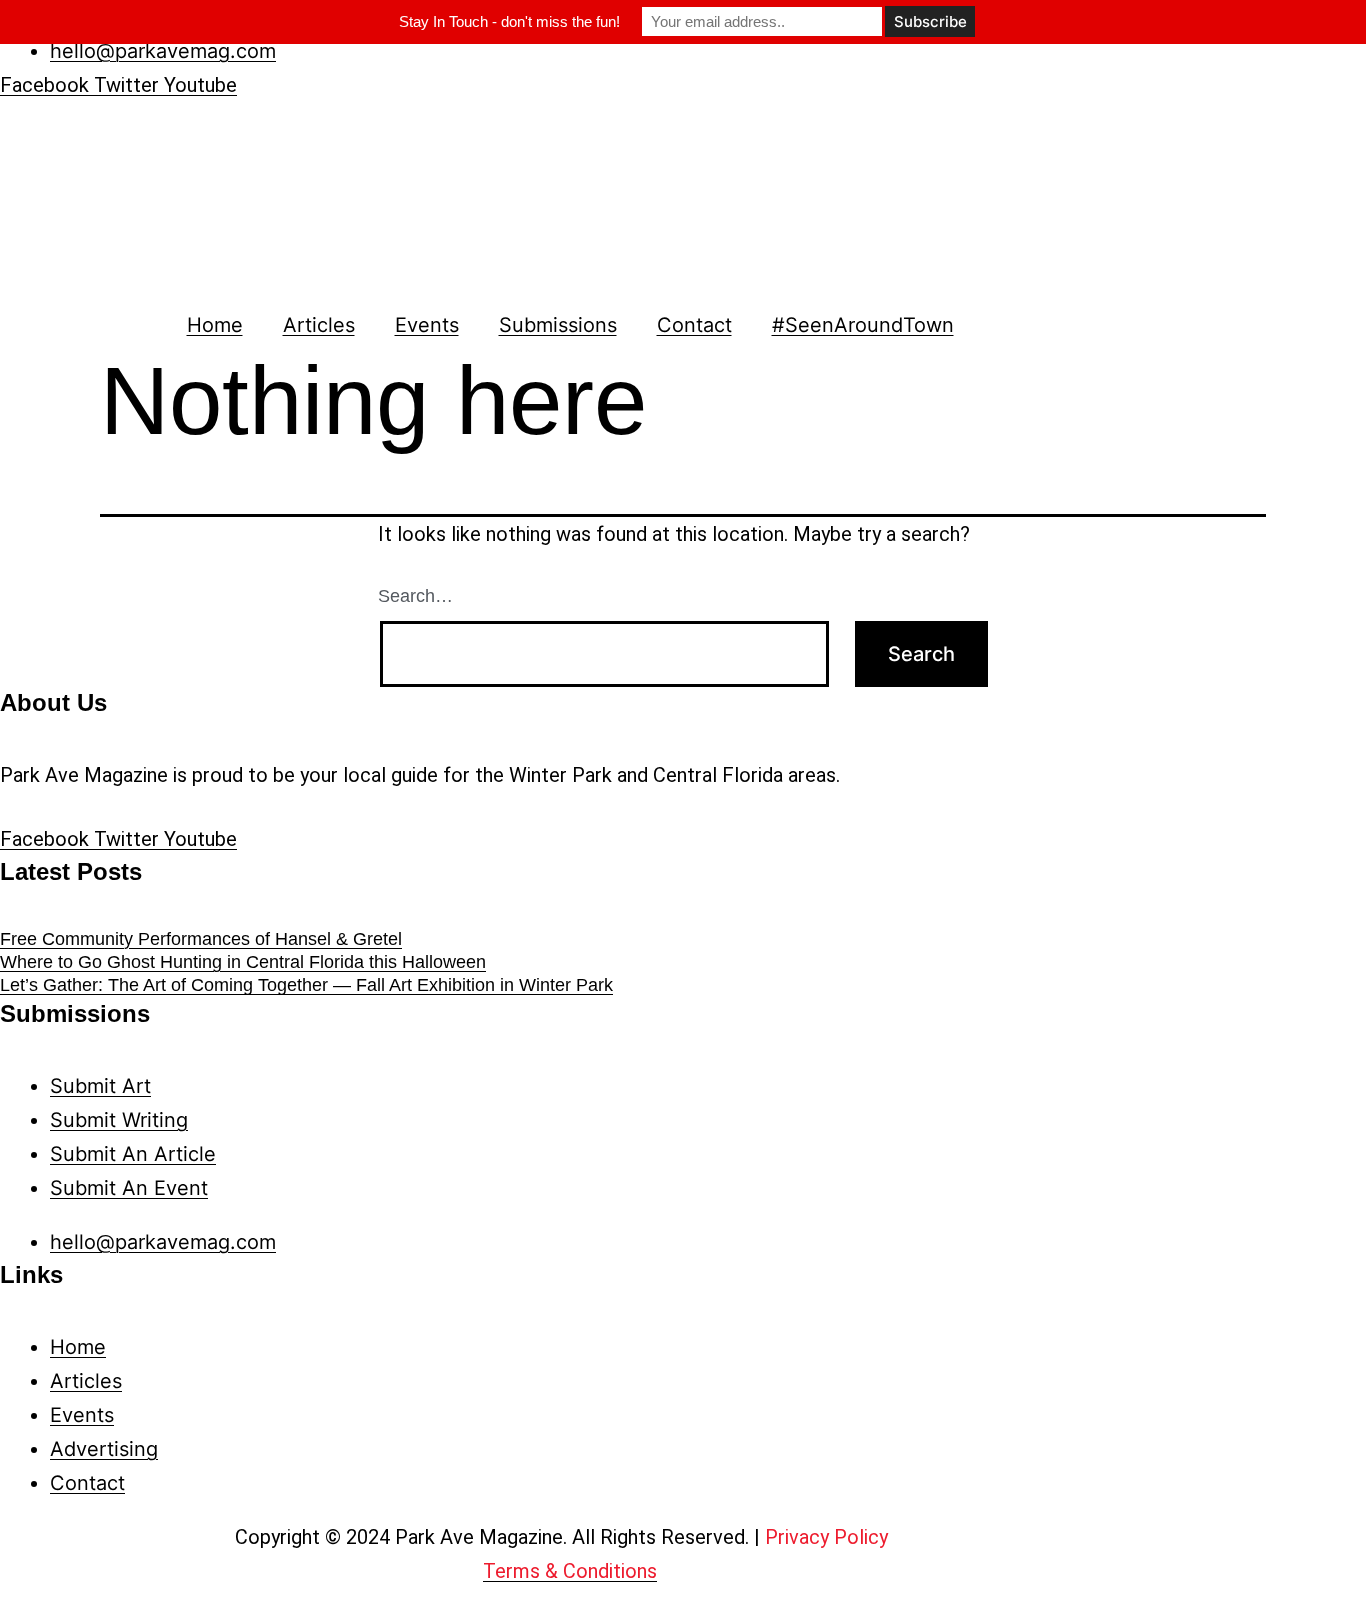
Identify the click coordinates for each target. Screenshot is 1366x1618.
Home (215, 325)
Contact (694, 325)
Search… (415, 596)
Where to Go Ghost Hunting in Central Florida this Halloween (243, 962)
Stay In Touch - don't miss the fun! (509, 21)
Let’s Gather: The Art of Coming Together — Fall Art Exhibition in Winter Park (306, 985)
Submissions (558, 325)
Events (427, 325)
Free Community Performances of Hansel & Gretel (201, 939)
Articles (319, 325)
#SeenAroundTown (863, 325)
